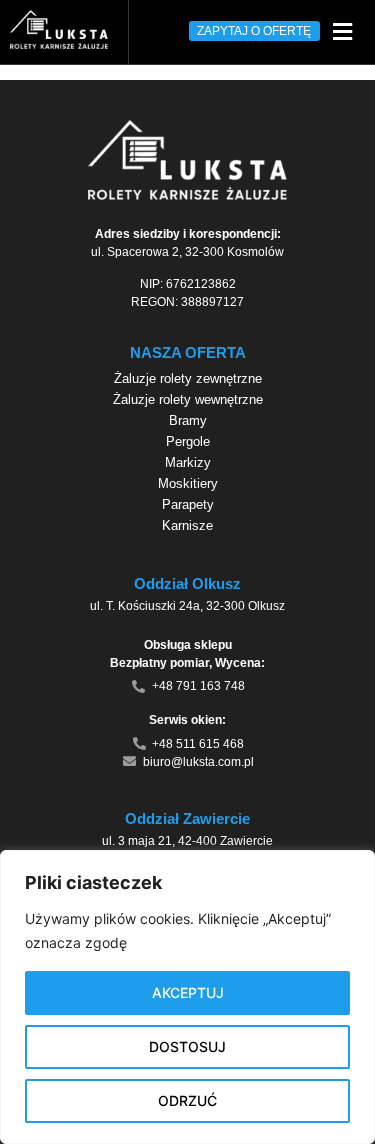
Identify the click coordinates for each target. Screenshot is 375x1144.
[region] (187, 997)
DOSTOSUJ (187, 1046)
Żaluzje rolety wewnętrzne (188, 399)
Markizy (188, 462)
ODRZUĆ (187, 1100)
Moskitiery (188, 483)
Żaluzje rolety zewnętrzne (188, 378)
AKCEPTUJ (188, 992)
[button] (342, 31)
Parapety (188, 504)
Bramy (188, 420)
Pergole (188, 441)
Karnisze (187, 525)
